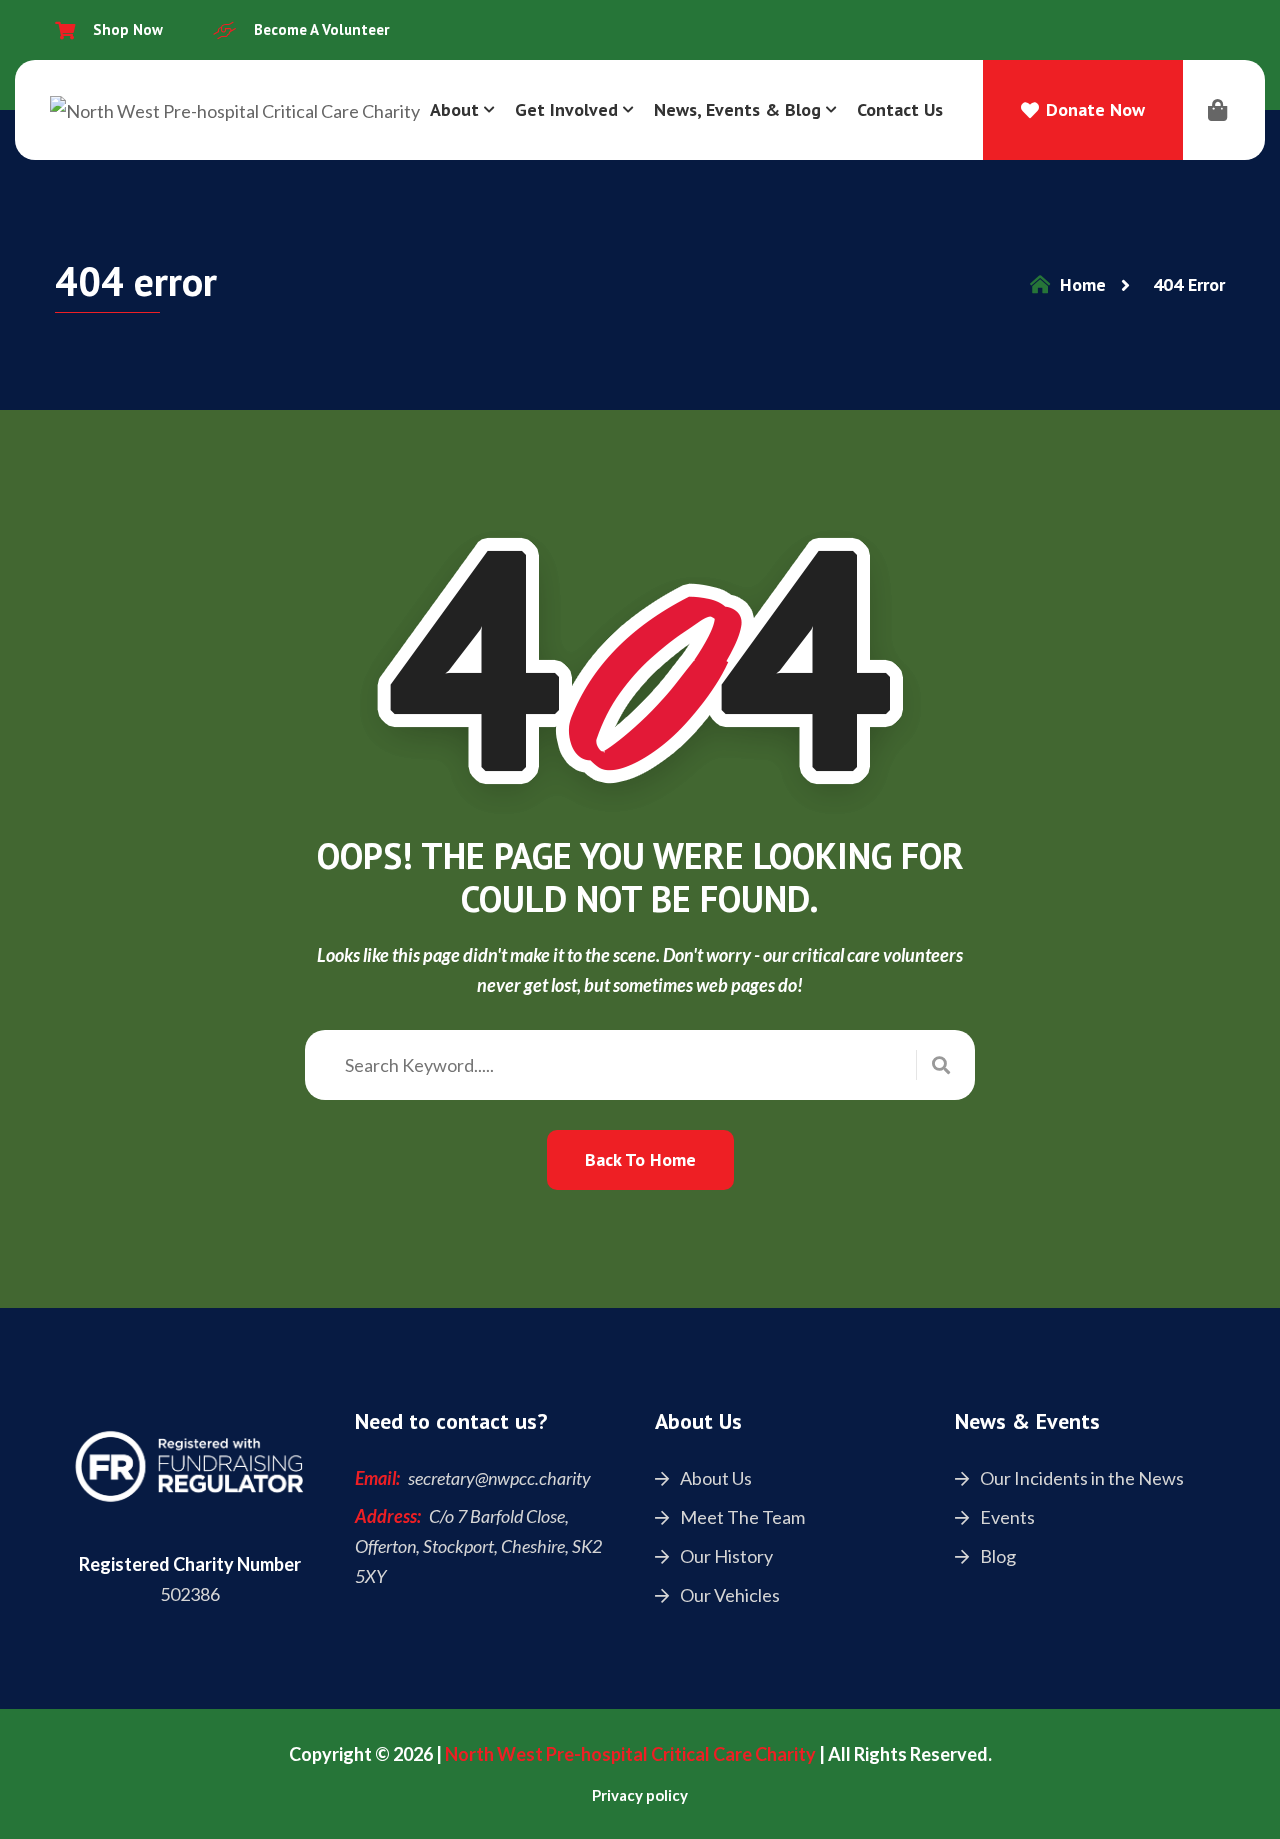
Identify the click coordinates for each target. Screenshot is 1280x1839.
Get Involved (566, 109)
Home (1080, 284)
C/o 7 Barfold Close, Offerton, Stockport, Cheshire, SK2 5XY (478, 1546)
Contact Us (900, 109)
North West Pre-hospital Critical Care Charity (630, 1754)
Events (1006, 1517)
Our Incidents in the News (1080, 1478)
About (454, 109)
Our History (725, 1556)
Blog (996, 1556)
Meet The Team (741, 1517)
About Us (714, 1478)
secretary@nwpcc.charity (499, 1478)
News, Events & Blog (737, 109)
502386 (190, 1594)
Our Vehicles (728, 1595)
